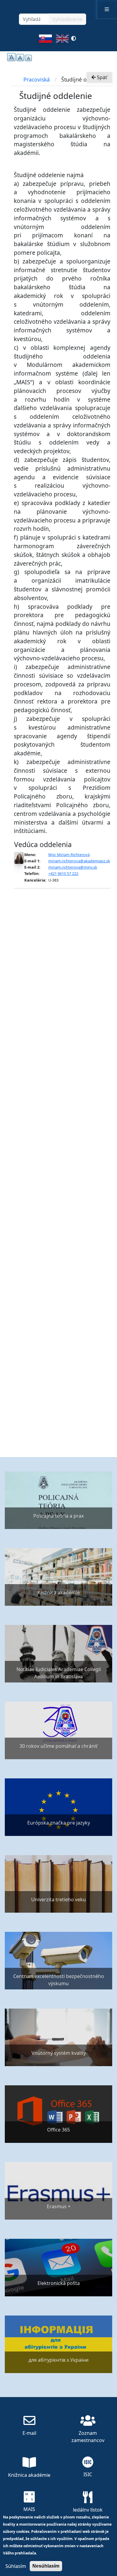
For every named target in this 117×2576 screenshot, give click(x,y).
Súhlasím (16, 2566)
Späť (101, 77)
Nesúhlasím (46, 2566)
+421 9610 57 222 (63, 873)
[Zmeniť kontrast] (73, 40)
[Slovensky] (45, 40)
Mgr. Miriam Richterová (69, 855)
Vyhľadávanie (67, 19)
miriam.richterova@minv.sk (73, 867)
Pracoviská (37, 79)
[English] (62, 40)
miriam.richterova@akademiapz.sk (79, 861)
